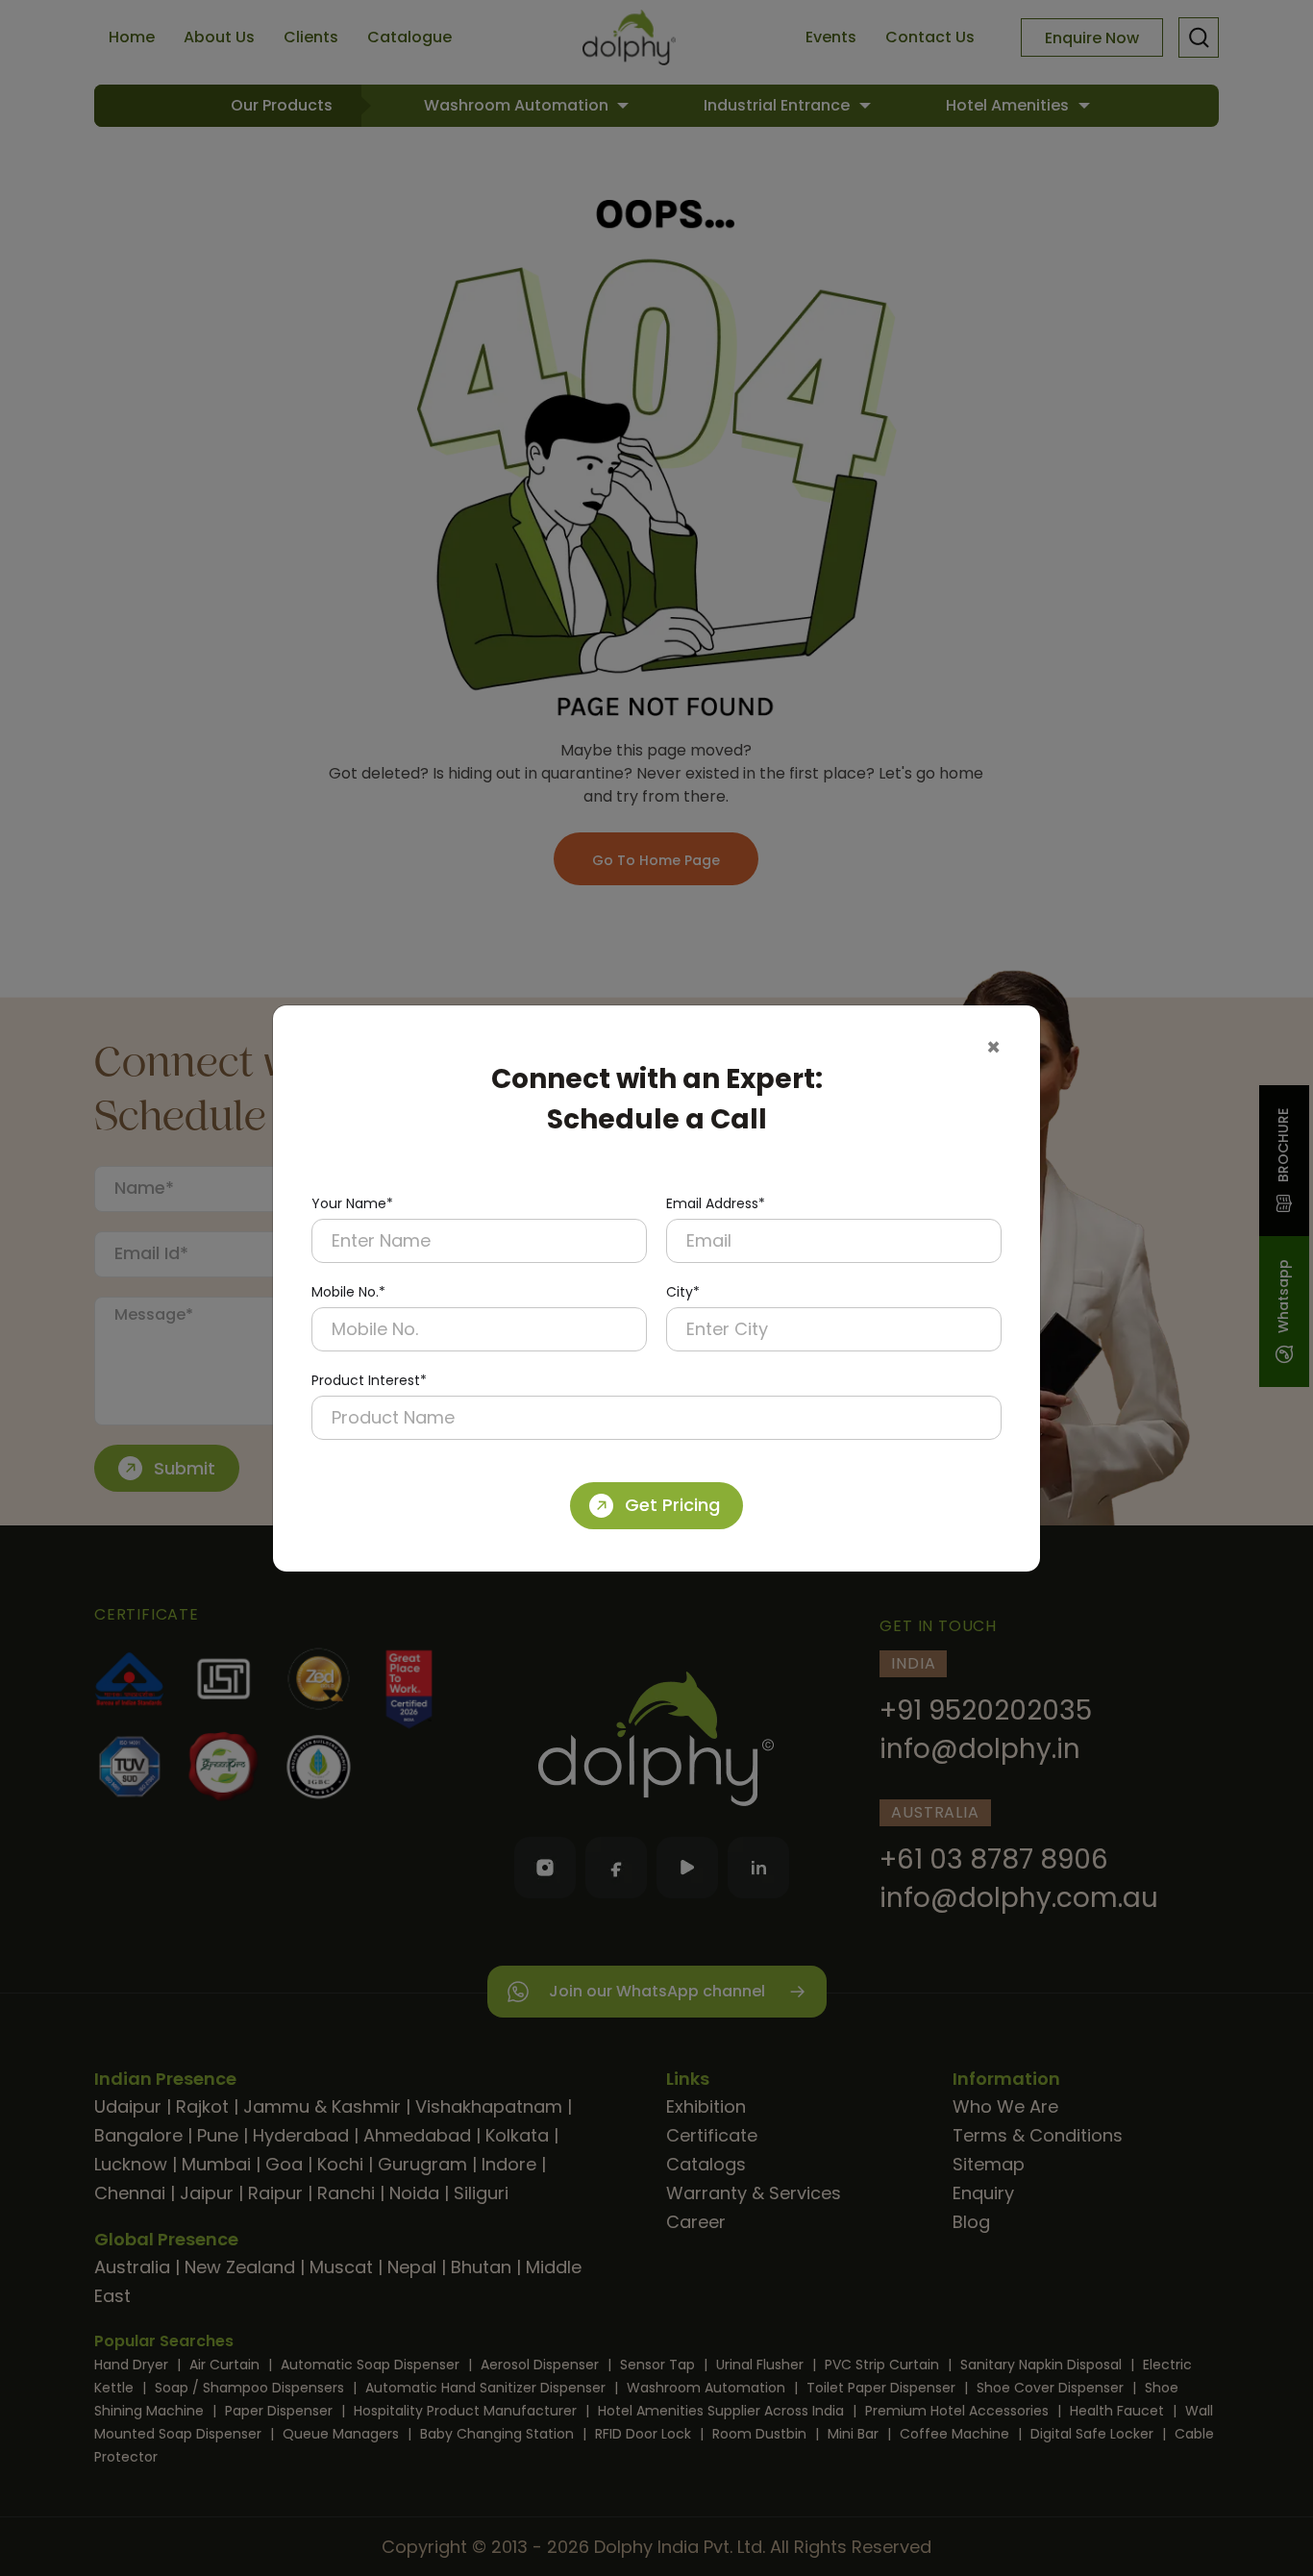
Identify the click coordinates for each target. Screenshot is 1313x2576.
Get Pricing (672, 1505)
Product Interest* (369, 1380)
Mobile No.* (348, 1292)
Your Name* (352, 1203)
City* (683, 1292)
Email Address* (716, 1203)
